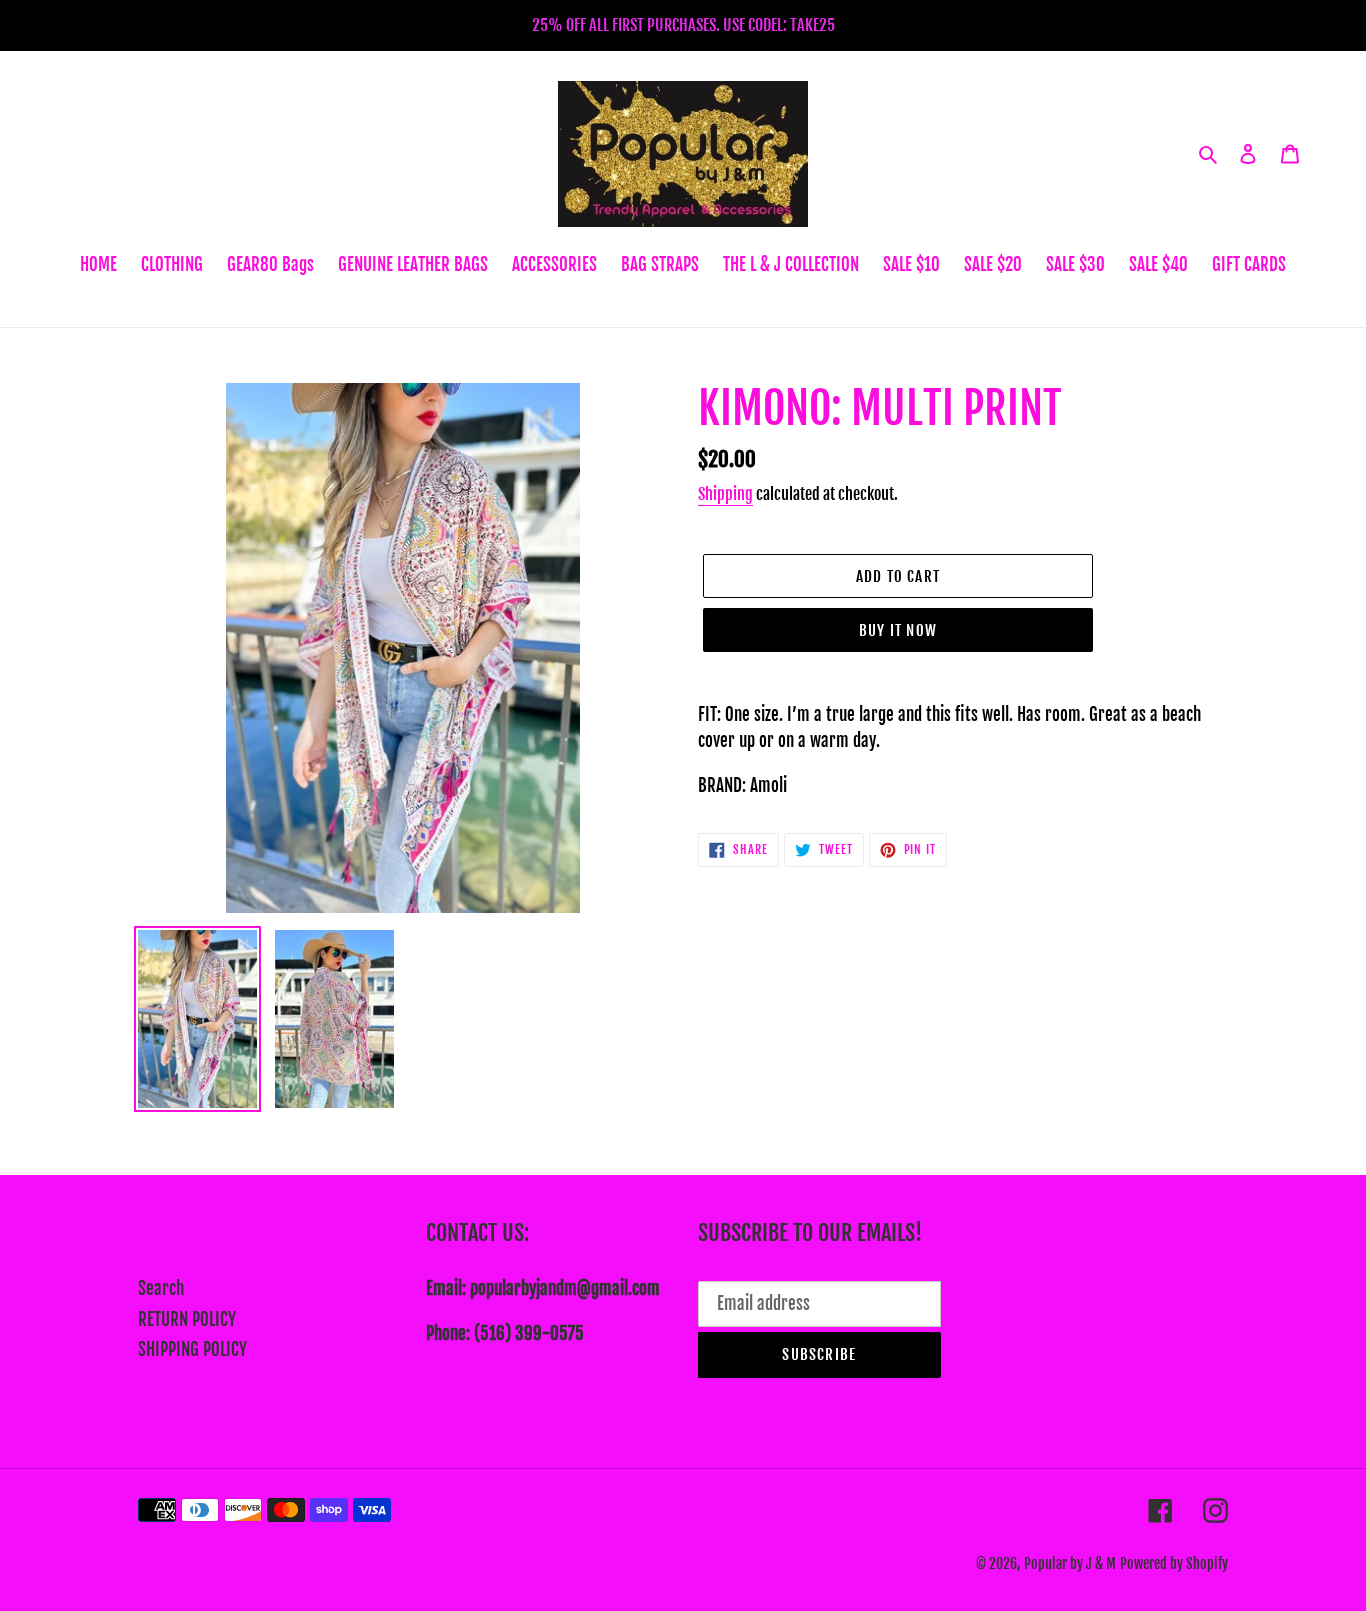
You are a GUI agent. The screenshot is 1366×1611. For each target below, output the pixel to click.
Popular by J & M (1070, 1563)
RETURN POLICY (187, 1319)
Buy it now (898, 630)
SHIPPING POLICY (192, 1349)
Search (161, 1288)
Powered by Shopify (1174, 1563)
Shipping (725, 494)
